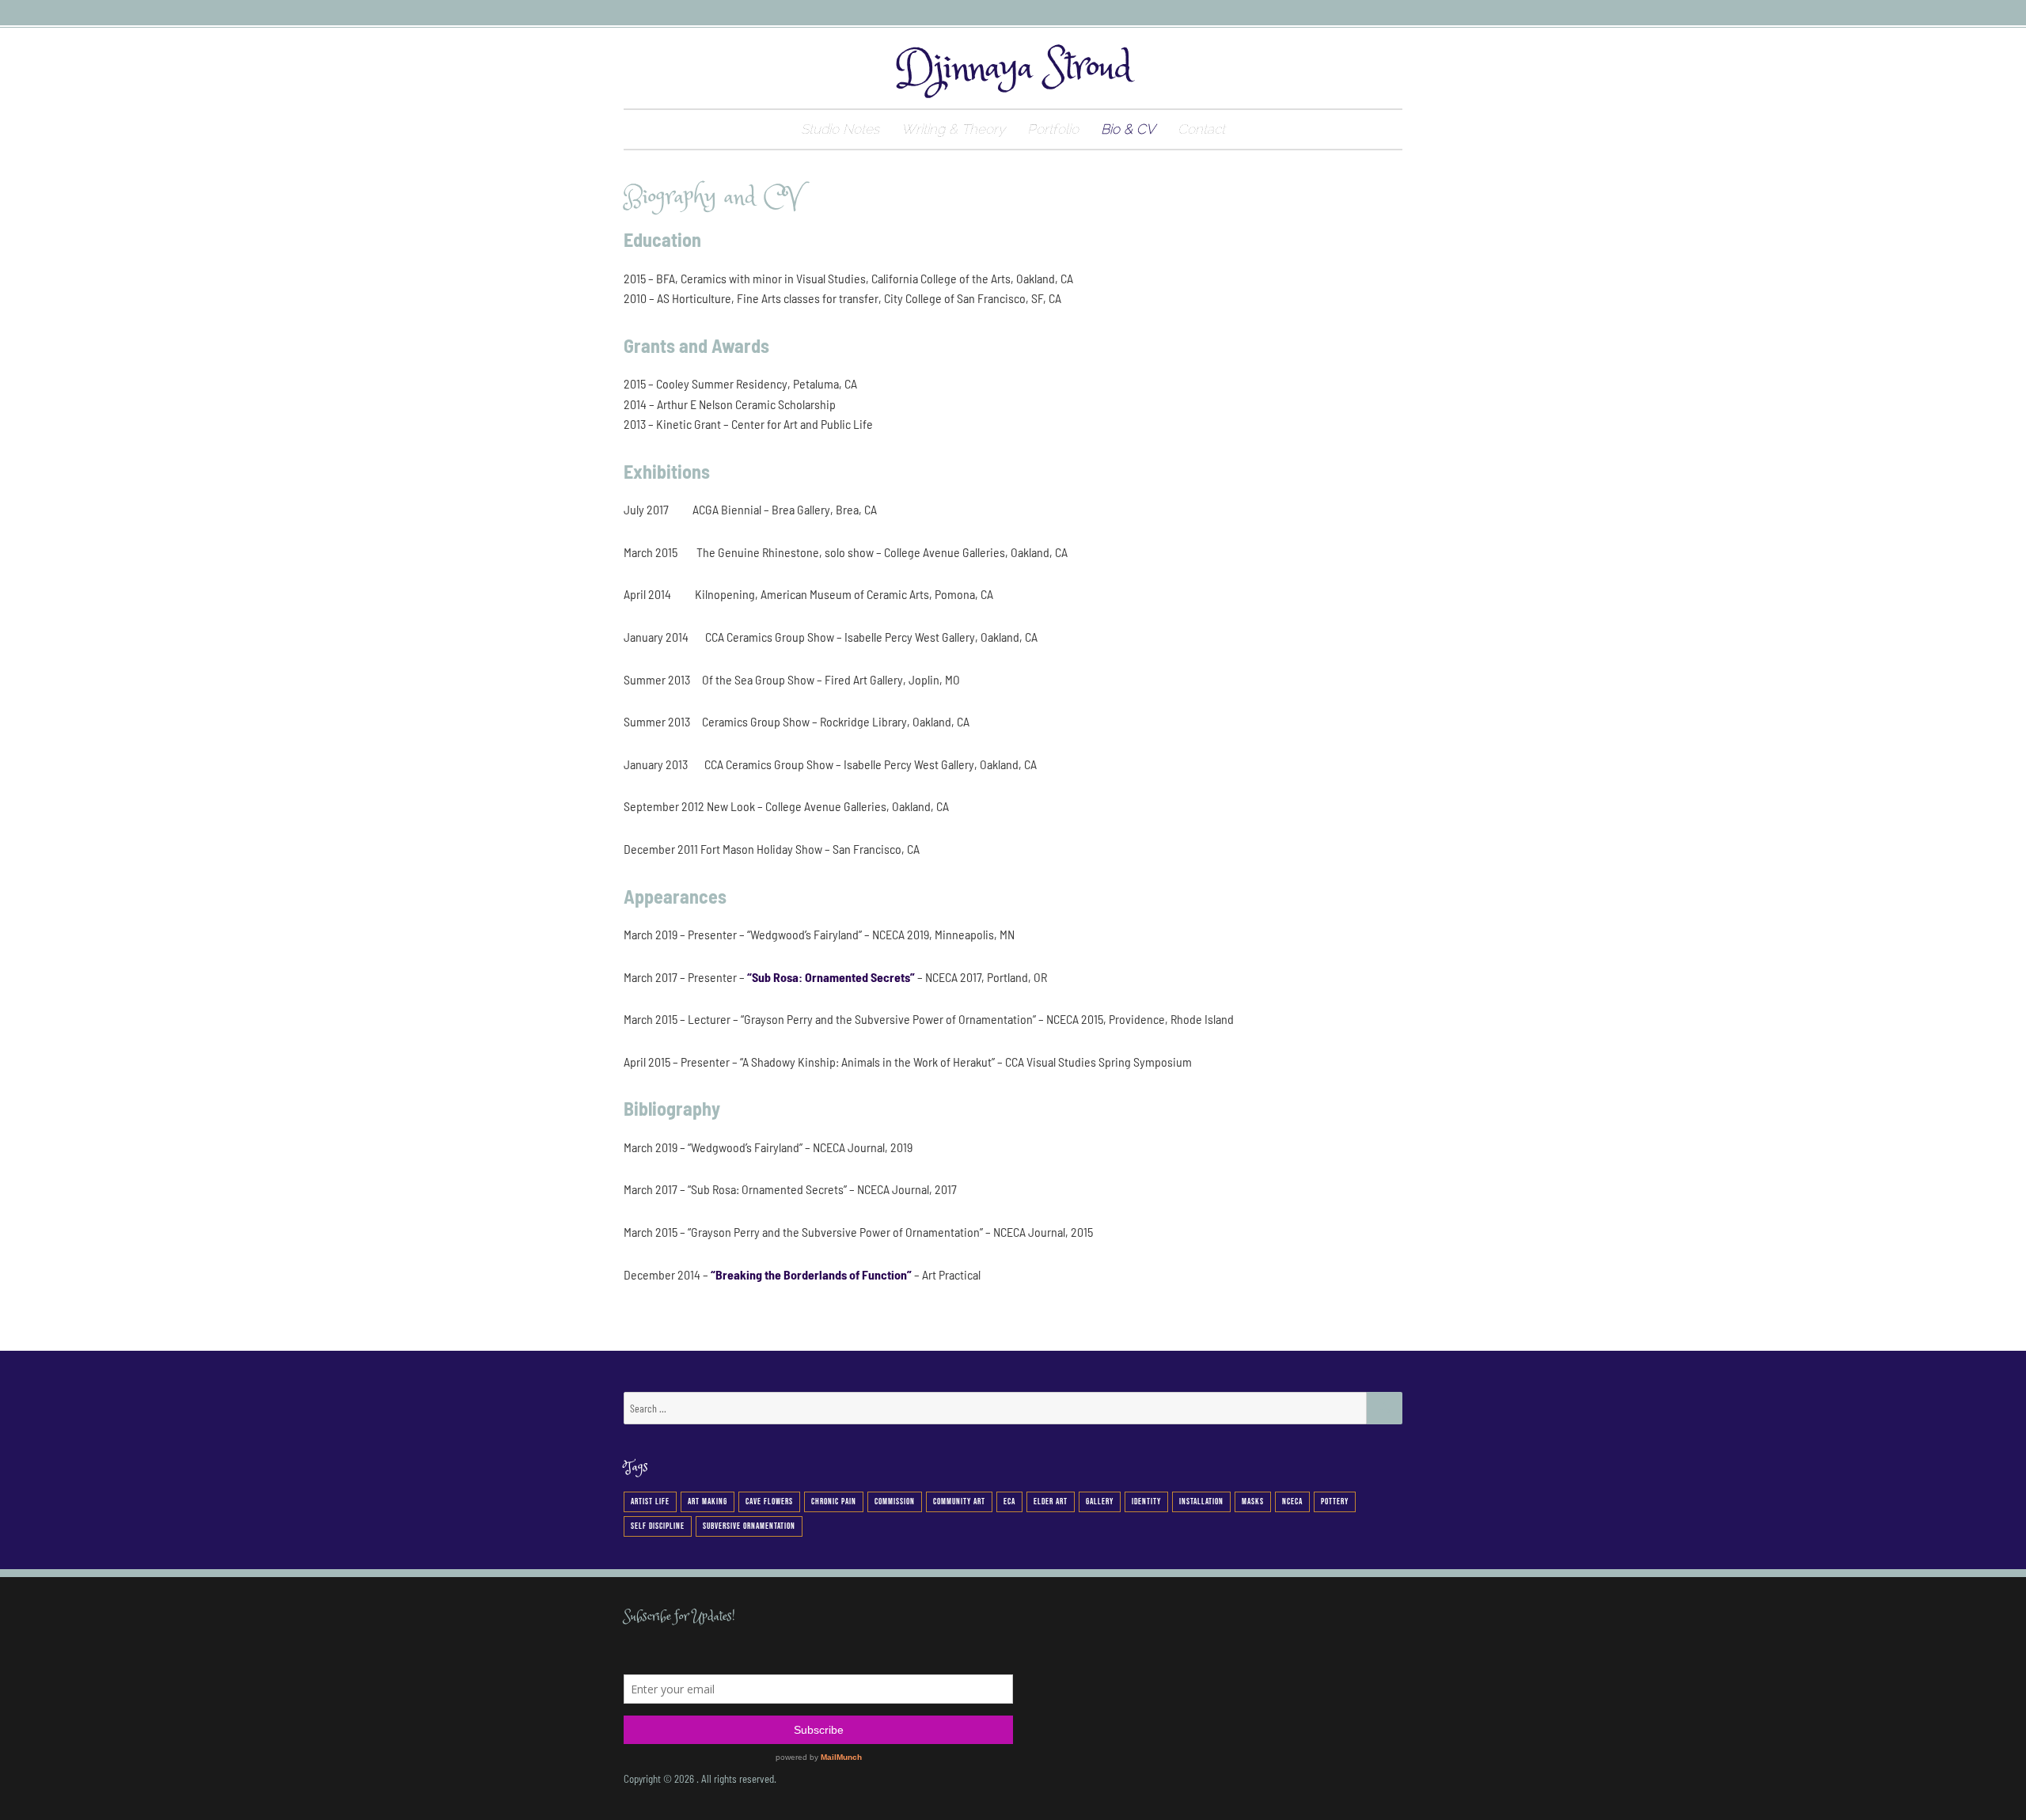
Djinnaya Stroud (1013, 68)
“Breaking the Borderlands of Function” (811, 1274)
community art (959, 1501)
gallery (1100, 1501)
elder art (1051, 1501)
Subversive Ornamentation (749, 1526)
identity (1146, 1501)
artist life (650, 1501)
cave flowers (769, 1501)
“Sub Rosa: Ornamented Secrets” (831, 977)
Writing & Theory (953, 129)
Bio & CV (1128, 129)
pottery (1335, 1501)
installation (1201, 1501)
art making (708, 1501)
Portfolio (1053, 129)
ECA (1009, 1501)
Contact (1201, 129)
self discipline (658, 1526)
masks (1253, 1501)
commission (895, 1501)
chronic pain (834, 1501)
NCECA (1292, 1501)
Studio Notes (840, 129)
